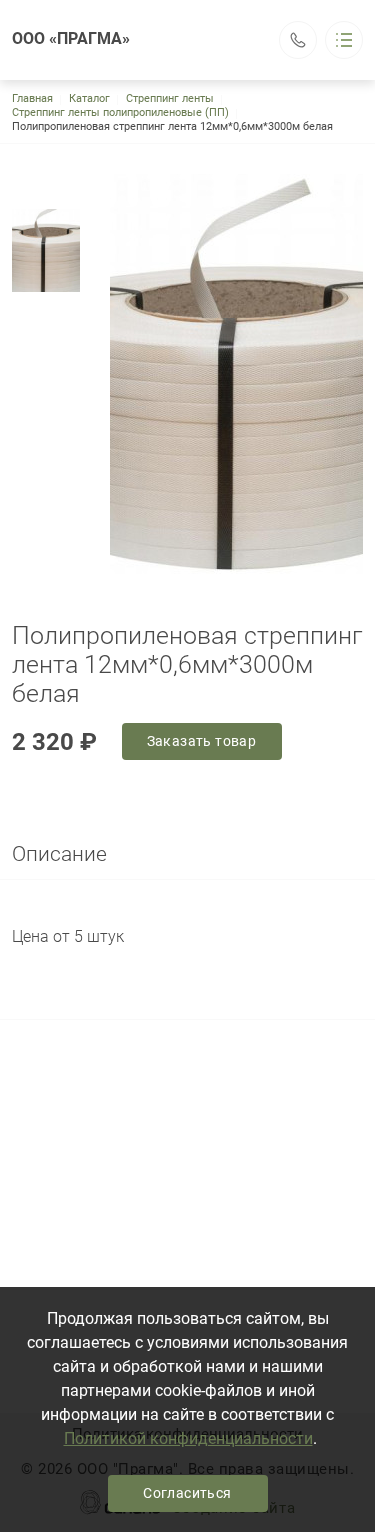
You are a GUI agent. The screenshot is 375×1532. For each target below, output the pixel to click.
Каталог (89, 98)
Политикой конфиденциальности (188, 1438)
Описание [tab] (59, 854)
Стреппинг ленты (170, 98)
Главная (32, 98)
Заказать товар (202, 741)
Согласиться (187, 1493)
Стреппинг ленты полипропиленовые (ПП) (120, 112)
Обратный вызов (298, 40)
